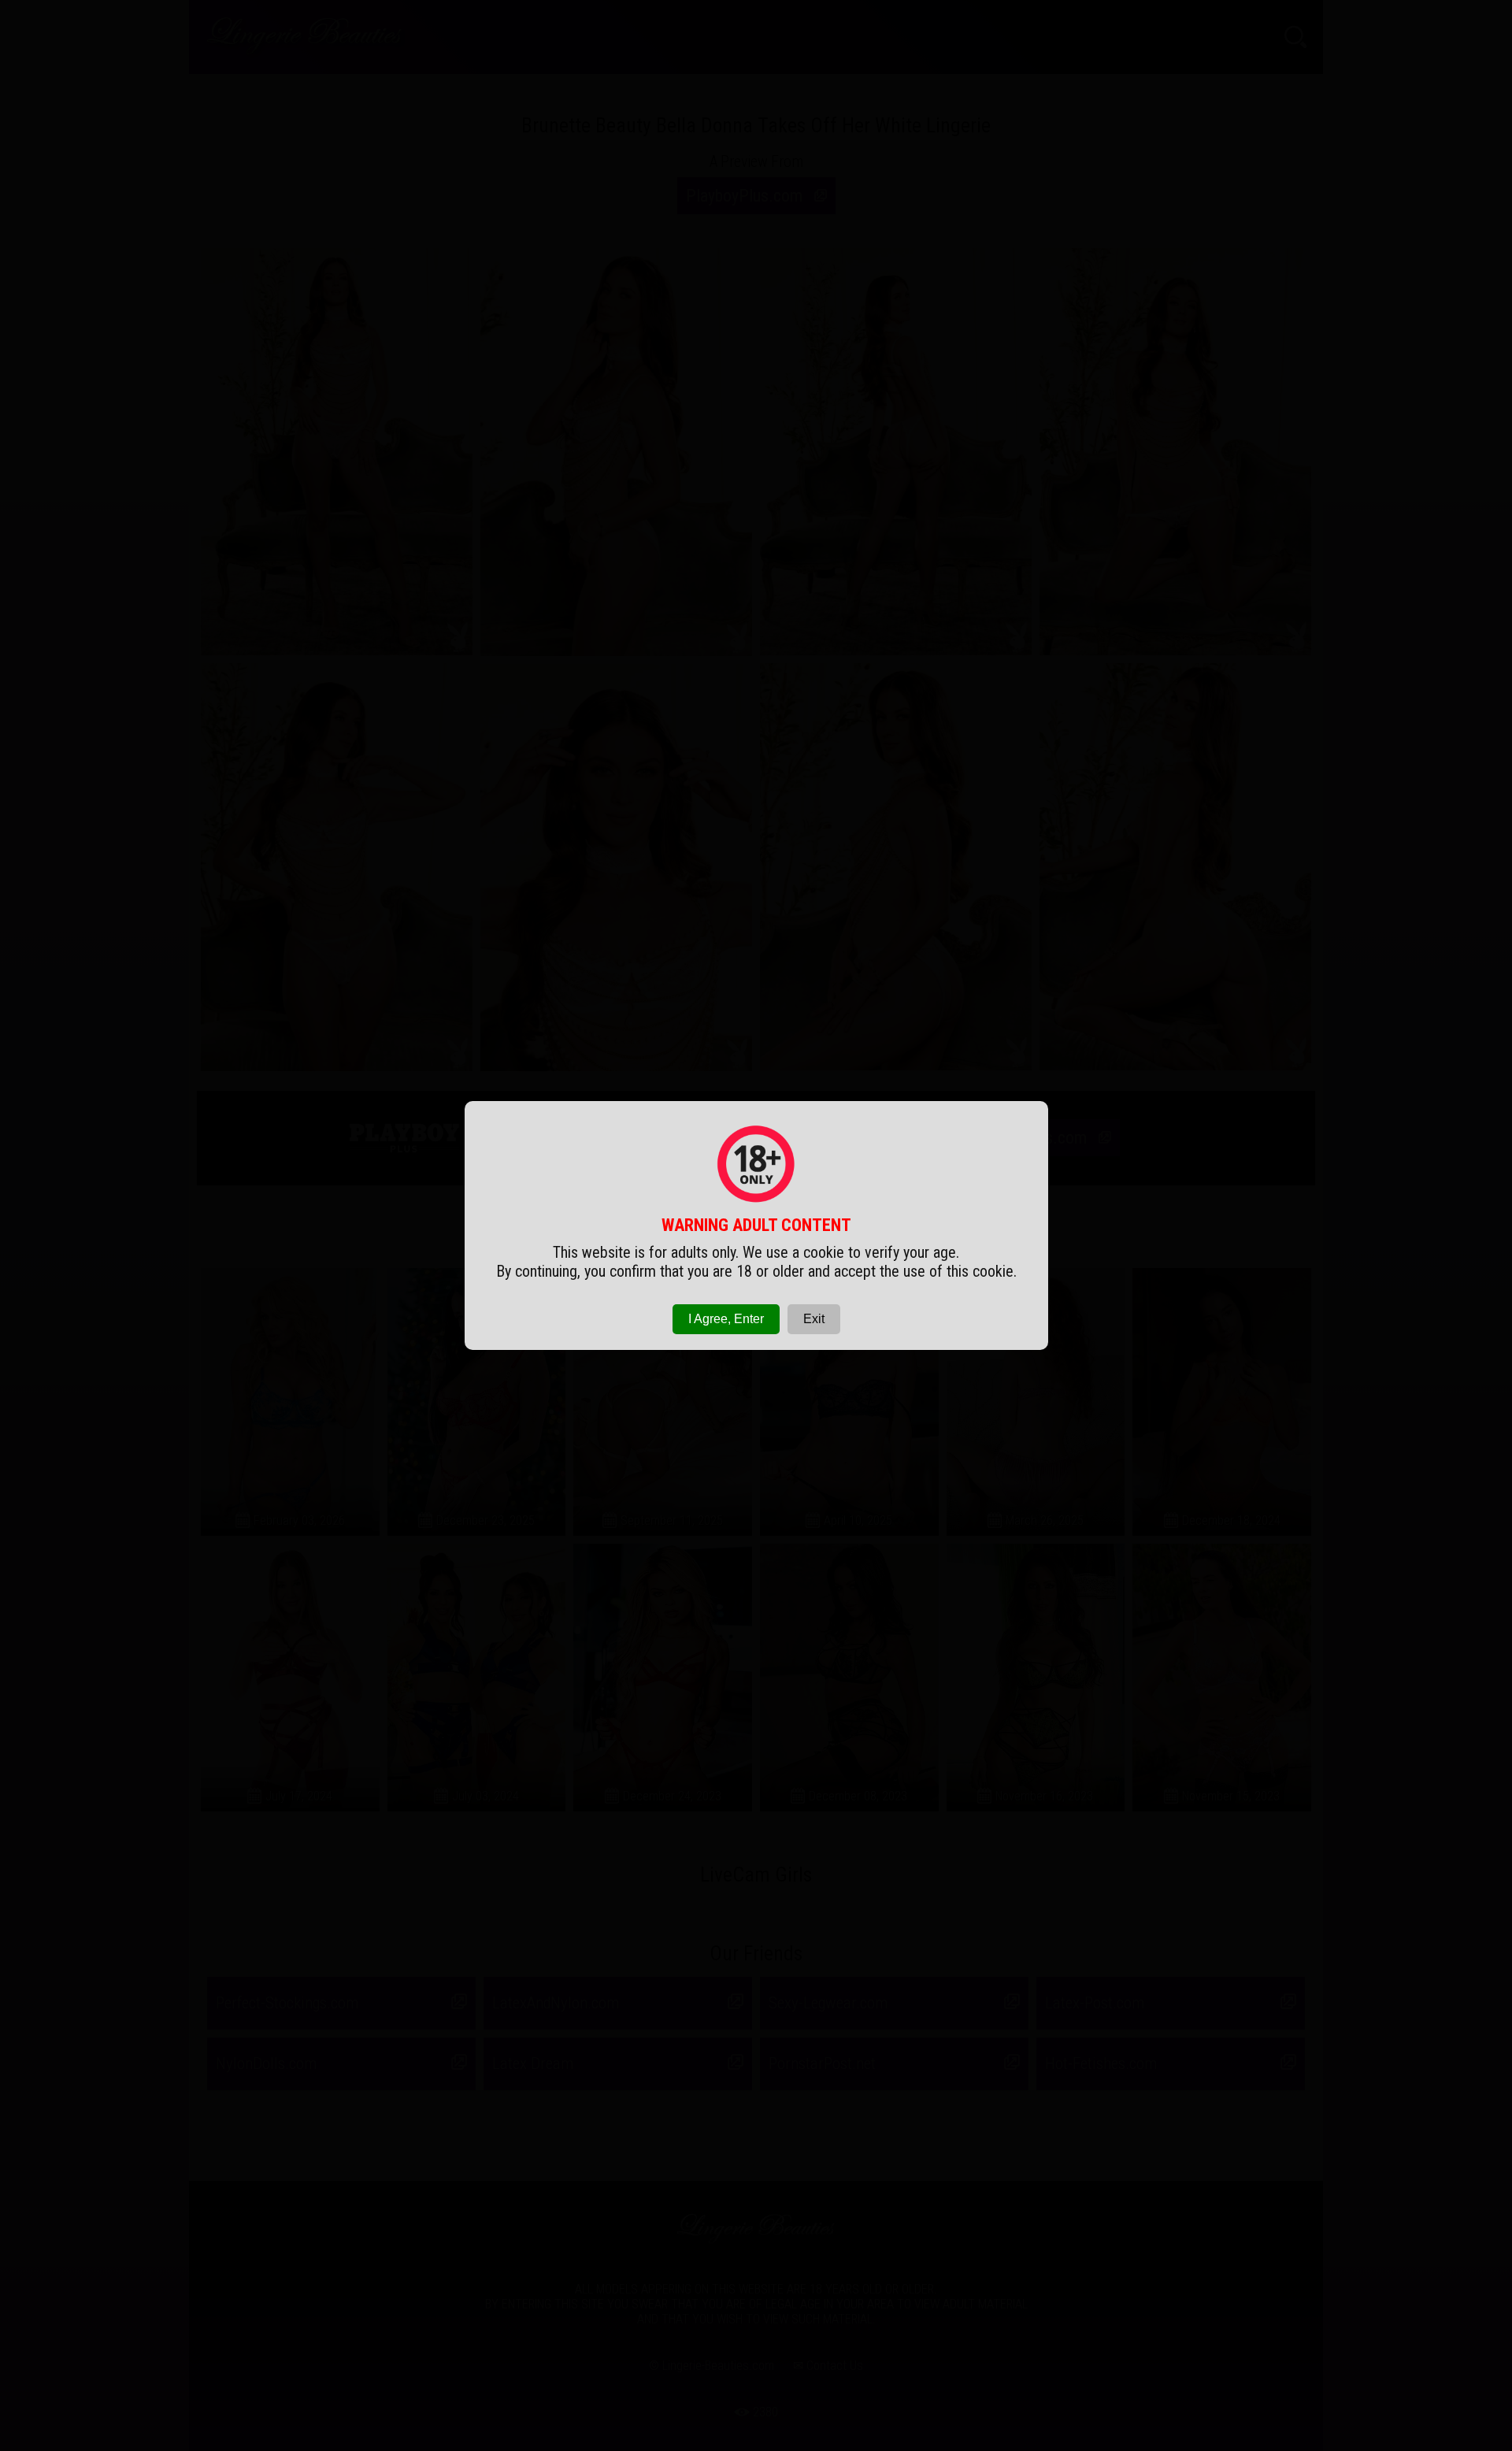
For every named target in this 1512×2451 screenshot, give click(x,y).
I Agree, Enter (726, 1319)
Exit (814, 1319)
